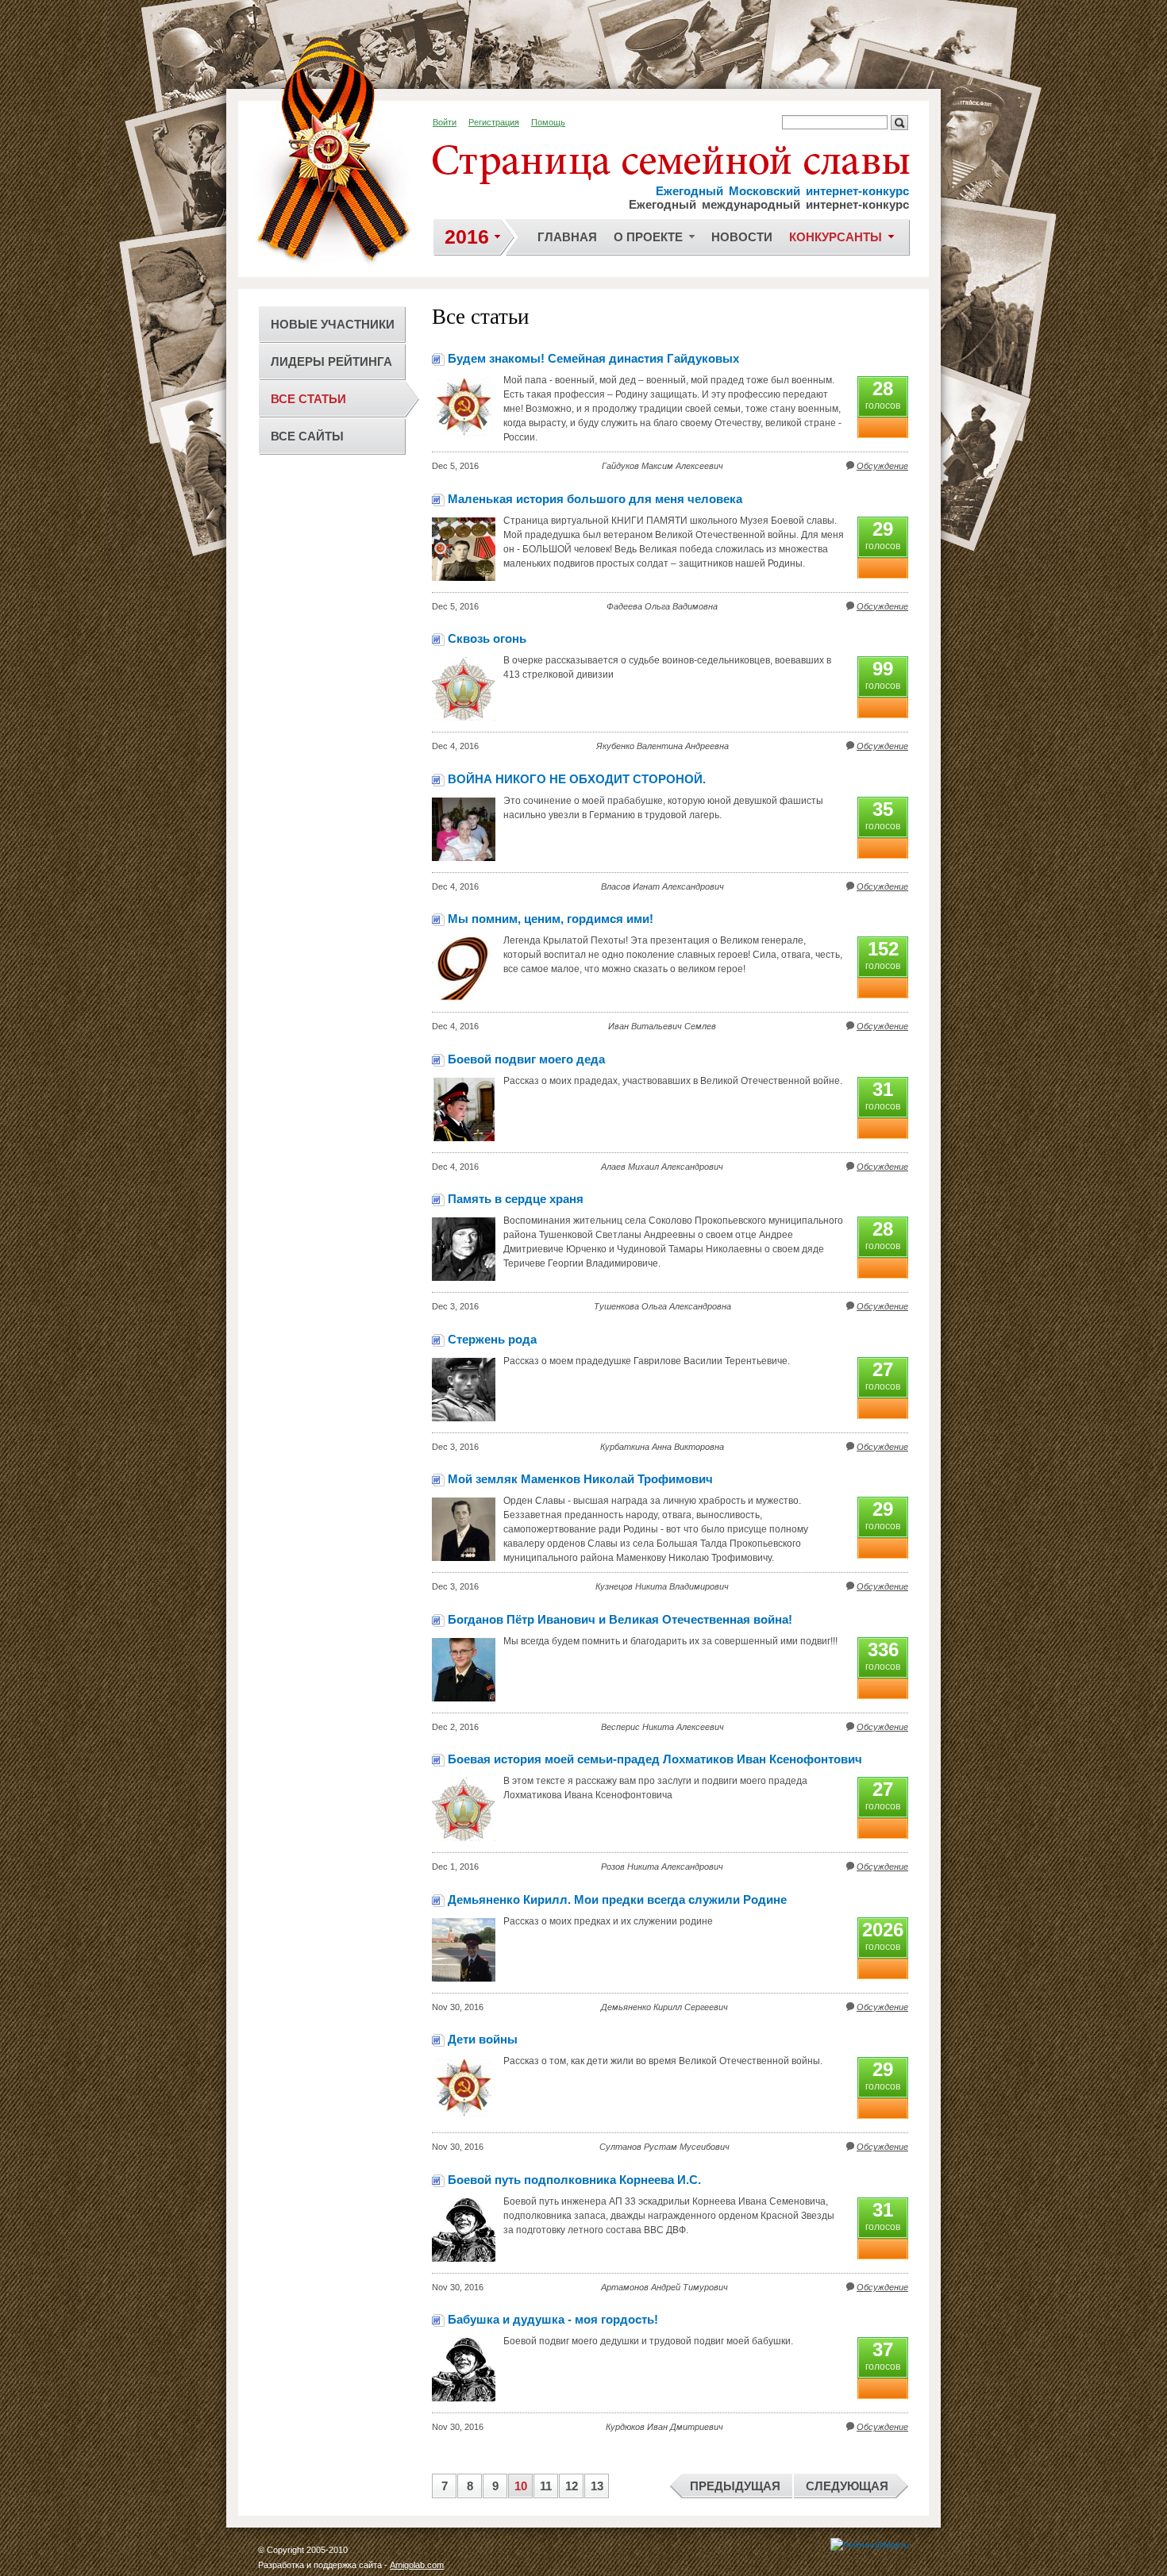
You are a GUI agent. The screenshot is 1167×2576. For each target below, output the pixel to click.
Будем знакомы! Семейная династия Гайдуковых (593, 358)
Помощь (548, 122)
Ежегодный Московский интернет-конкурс (782, 191)
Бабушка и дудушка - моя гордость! (553, 2319)
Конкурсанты (836, 237)
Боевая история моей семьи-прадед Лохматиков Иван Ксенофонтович (655, 1759)
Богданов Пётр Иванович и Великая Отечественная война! (620, 1619)
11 (546, 2486)
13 (597, 2486)
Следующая (847, 2486)
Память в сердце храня (516, 1199)
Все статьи (308, 399)
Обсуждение (882, 466)
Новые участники (333, 324)
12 (572, 2486)
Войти (445, 122)
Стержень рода (492, 1339)
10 (521, 2486)
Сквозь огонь (487, 638)
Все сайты (307, 436)
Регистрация (494, 122)
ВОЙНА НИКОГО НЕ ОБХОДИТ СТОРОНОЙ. (577, 779)
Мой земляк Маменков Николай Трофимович (580, 1479)
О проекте (648, 237)
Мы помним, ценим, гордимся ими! (551, 919)
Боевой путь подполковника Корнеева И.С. (574, 2180)
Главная (567, 237)
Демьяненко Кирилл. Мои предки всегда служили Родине (617, 1899)
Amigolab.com (417, 2565)
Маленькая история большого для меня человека (595, 499)
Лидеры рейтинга (331, 361)
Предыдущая (735, 2486)
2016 (467, 236)
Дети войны (483, 2039)
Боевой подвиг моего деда (526, 1059)
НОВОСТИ (742, 237)
